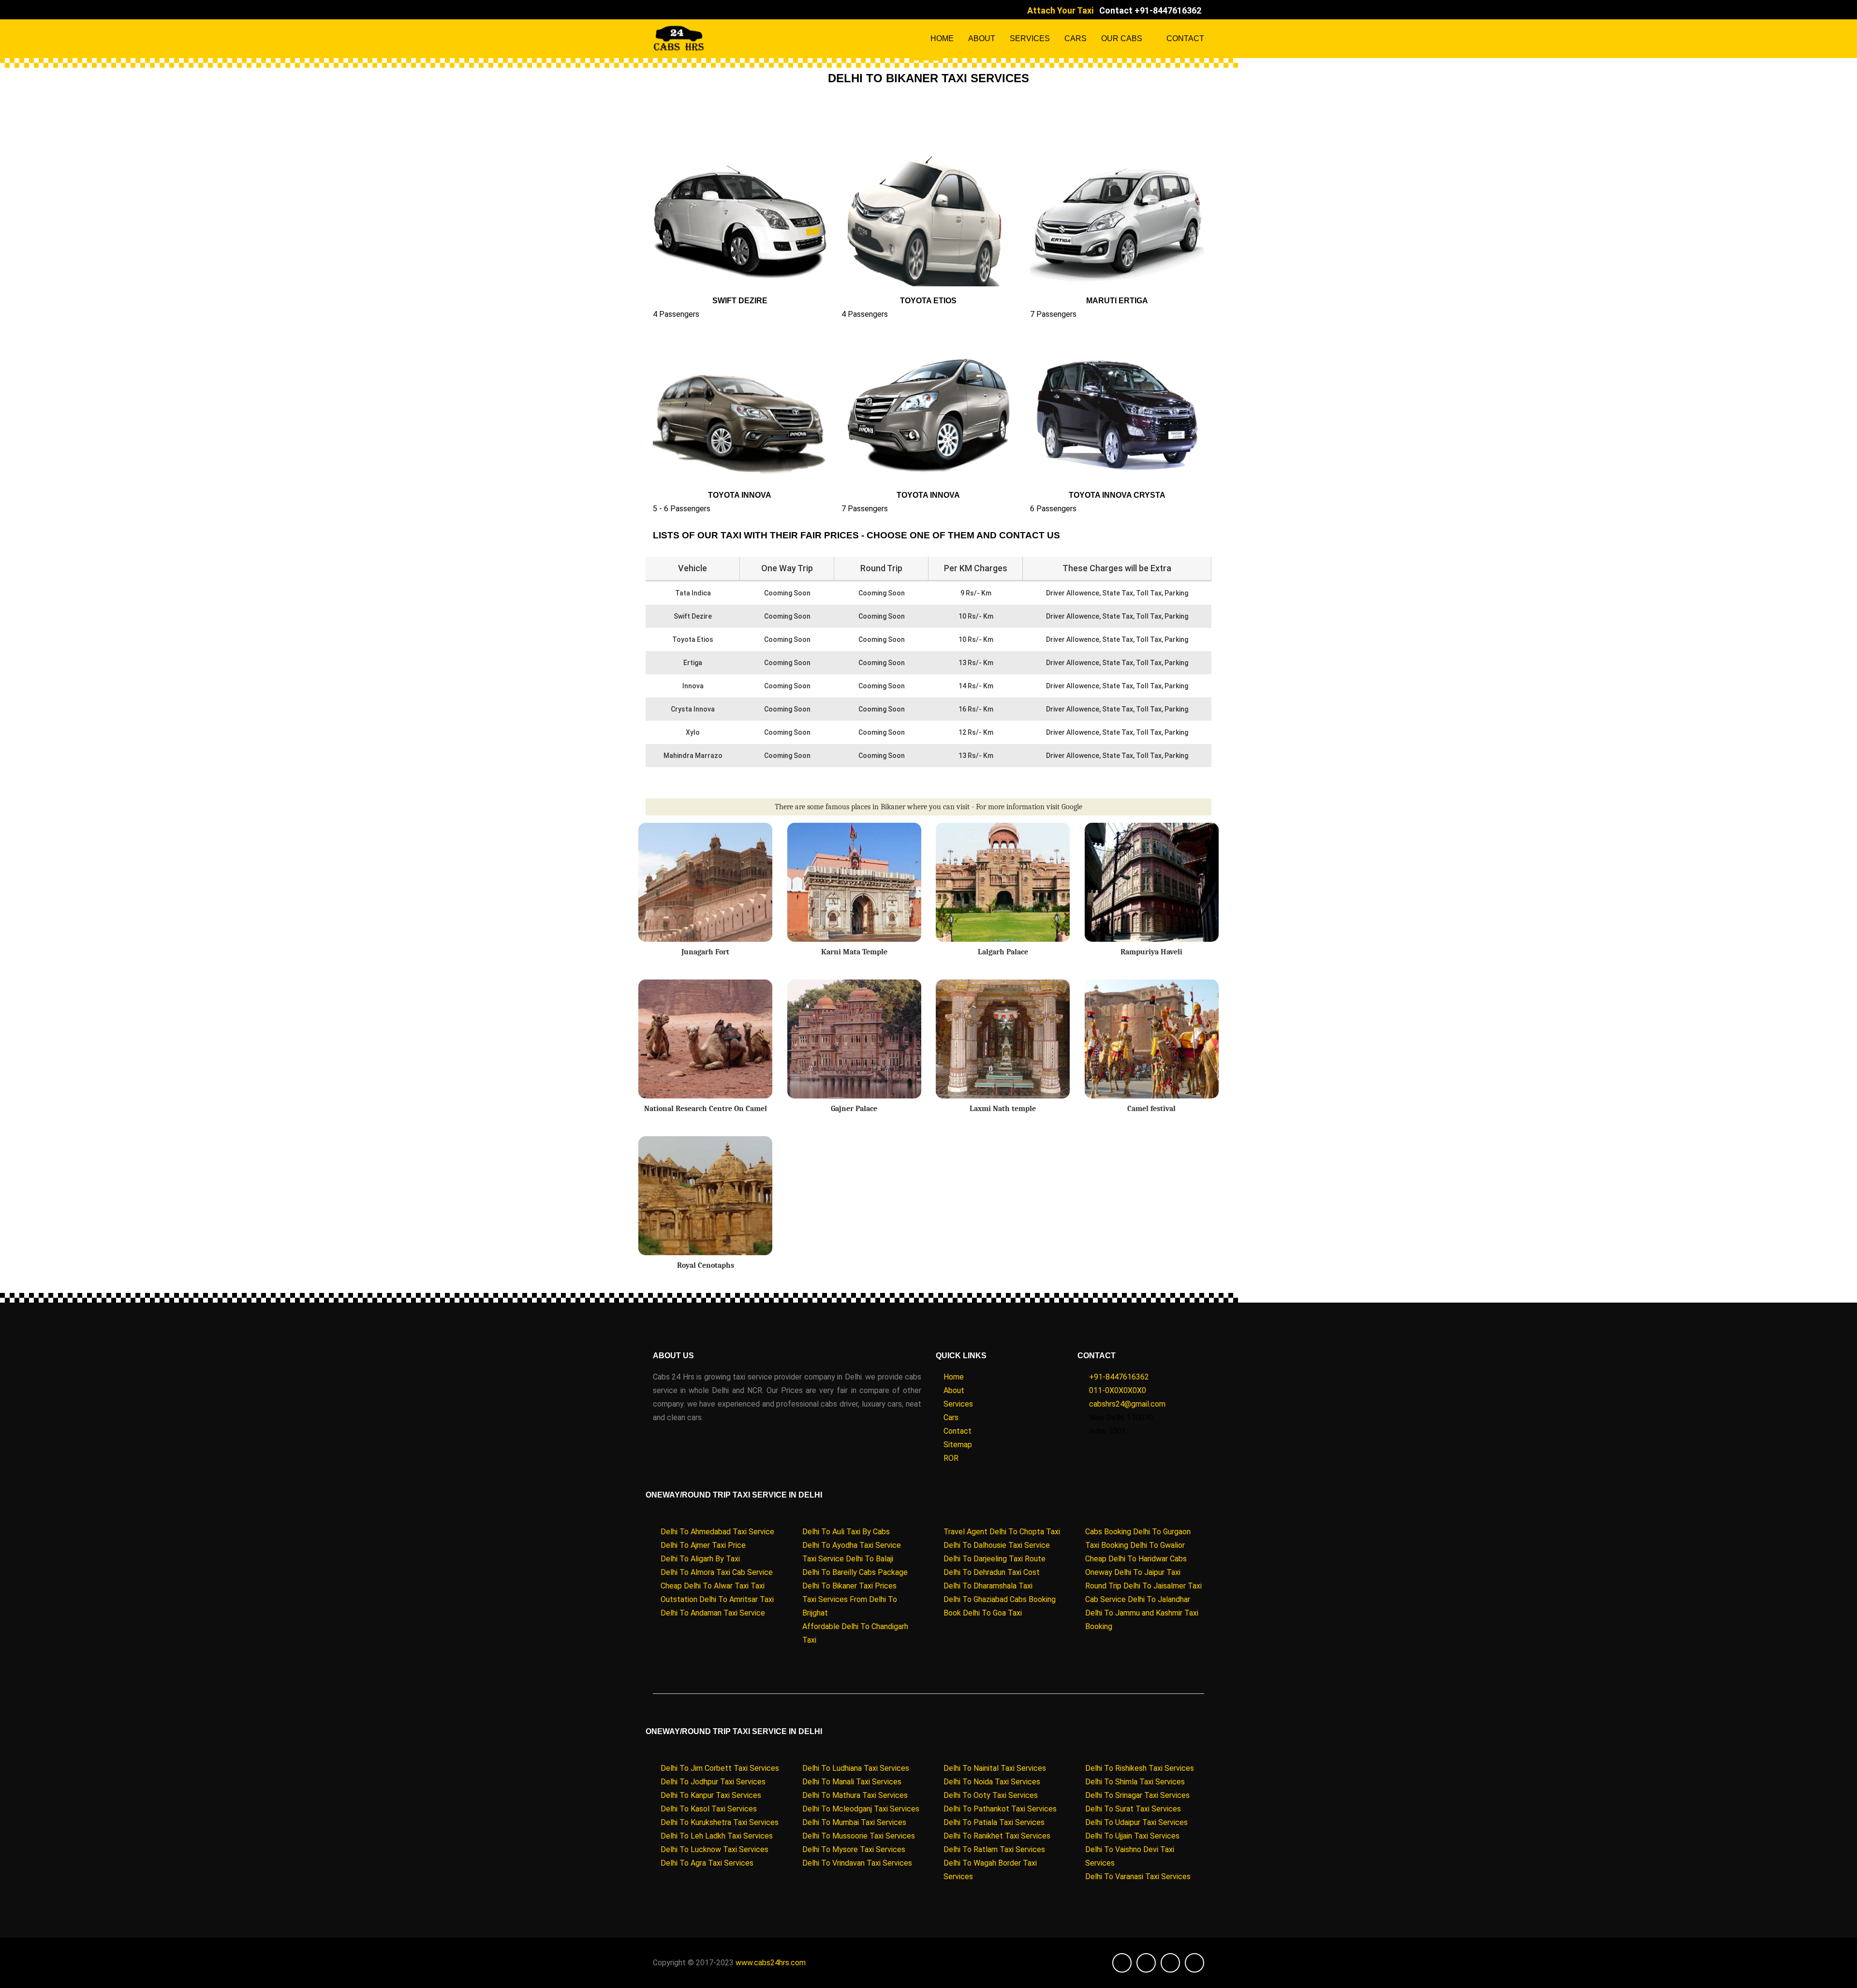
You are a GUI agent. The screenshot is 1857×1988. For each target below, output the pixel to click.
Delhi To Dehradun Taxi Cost (992, 1572)
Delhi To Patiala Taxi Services (994, 1822)
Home (942, 38)
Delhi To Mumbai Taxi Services (854, 1822)
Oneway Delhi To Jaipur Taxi (1133, 1572)
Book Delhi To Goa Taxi (983, 1613)
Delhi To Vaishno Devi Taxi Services (1130, 1856)
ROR (951, 1458)
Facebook (657, 10)
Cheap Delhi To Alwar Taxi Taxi (713, 1586)
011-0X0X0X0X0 (1118, 1390)
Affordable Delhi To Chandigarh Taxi (855, 1633)
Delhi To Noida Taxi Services (992, 1782)
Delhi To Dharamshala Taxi (988, 1586)
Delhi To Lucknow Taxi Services (715, 1849)
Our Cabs (1122, 38)
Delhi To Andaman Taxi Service (713, 1613)
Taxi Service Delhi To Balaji (848, 1559)
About (982, 38)
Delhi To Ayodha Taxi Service (852, 1545)
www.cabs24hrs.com (771, 1963)
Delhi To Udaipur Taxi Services (1136, 1822)
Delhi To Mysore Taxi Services (854, 1849)
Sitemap (958, 1445)
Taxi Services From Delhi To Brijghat (850, 1606)
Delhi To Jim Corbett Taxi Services (720, 1768)
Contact (1185, 38)
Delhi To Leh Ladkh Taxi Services (717, 1836)
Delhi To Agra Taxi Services (707, 1863)
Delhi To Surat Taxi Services (1133, 1809)
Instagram (694, 10)
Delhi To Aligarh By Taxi (700, 1559)
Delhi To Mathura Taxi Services (855, 1795)
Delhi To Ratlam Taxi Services (994, 1849)
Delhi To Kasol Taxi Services (709, 1809)
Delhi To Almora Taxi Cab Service (717, 1572)
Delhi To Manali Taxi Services (852, 1782)
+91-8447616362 (1119, 1377)
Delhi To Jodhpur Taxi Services (713, 1782)
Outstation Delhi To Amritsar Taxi (717, 1599)
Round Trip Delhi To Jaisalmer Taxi (1143, 1586)
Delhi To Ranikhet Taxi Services (997, 1836)
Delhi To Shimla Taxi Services (1135, 1782)
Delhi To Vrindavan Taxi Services (857, 1863)
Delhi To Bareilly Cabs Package (855, 1572)
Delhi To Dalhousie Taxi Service (997, 1545)
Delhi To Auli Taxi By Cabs (846, 1532)
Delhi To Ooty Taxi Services (991, 1795)
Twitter (669, 10)
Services (1030, 38)
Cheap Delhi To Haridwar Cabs (1136, 1559)
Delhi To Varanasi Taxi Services (1138, 1877)
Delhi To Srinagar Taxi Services (1137, 1795)
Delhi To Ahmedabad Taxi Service (717, 1532)
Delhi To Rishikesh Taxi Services (1140, 1768)
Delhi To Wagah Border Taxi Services (990, 1870)
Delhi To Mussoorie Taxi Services (859, 1836)
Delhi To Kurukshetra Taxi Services (720, 1822)
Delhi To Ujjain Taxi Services (1132, 1836)
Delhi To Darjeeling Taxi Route (995, 1559)
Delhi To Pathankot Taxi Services (1000, 1809)
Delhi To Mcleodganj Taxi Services (861, 1809)
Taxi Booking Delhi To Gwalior (1135, 1545)
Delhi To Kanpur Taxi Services (711, 1795)
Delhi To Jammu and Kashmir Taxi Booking (1142, 1620)
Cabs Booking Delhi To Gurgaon (1138, 1532)
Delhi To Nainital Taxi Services (995, 1768)
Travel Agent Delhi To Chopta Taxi (1002, 1532)
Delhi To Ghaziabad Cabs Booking (1000, 1599)
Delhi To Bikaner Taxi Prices (849, 1586)
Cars (1076, 38)
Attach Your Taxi (1060, 10)
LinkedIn (682, 10)
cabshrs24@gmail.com (1127, 1404)
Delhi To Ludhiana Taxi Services (856, 1768)
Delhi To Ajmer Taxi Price (703, 1545)
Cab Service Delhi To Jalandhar (1138, 1599)
